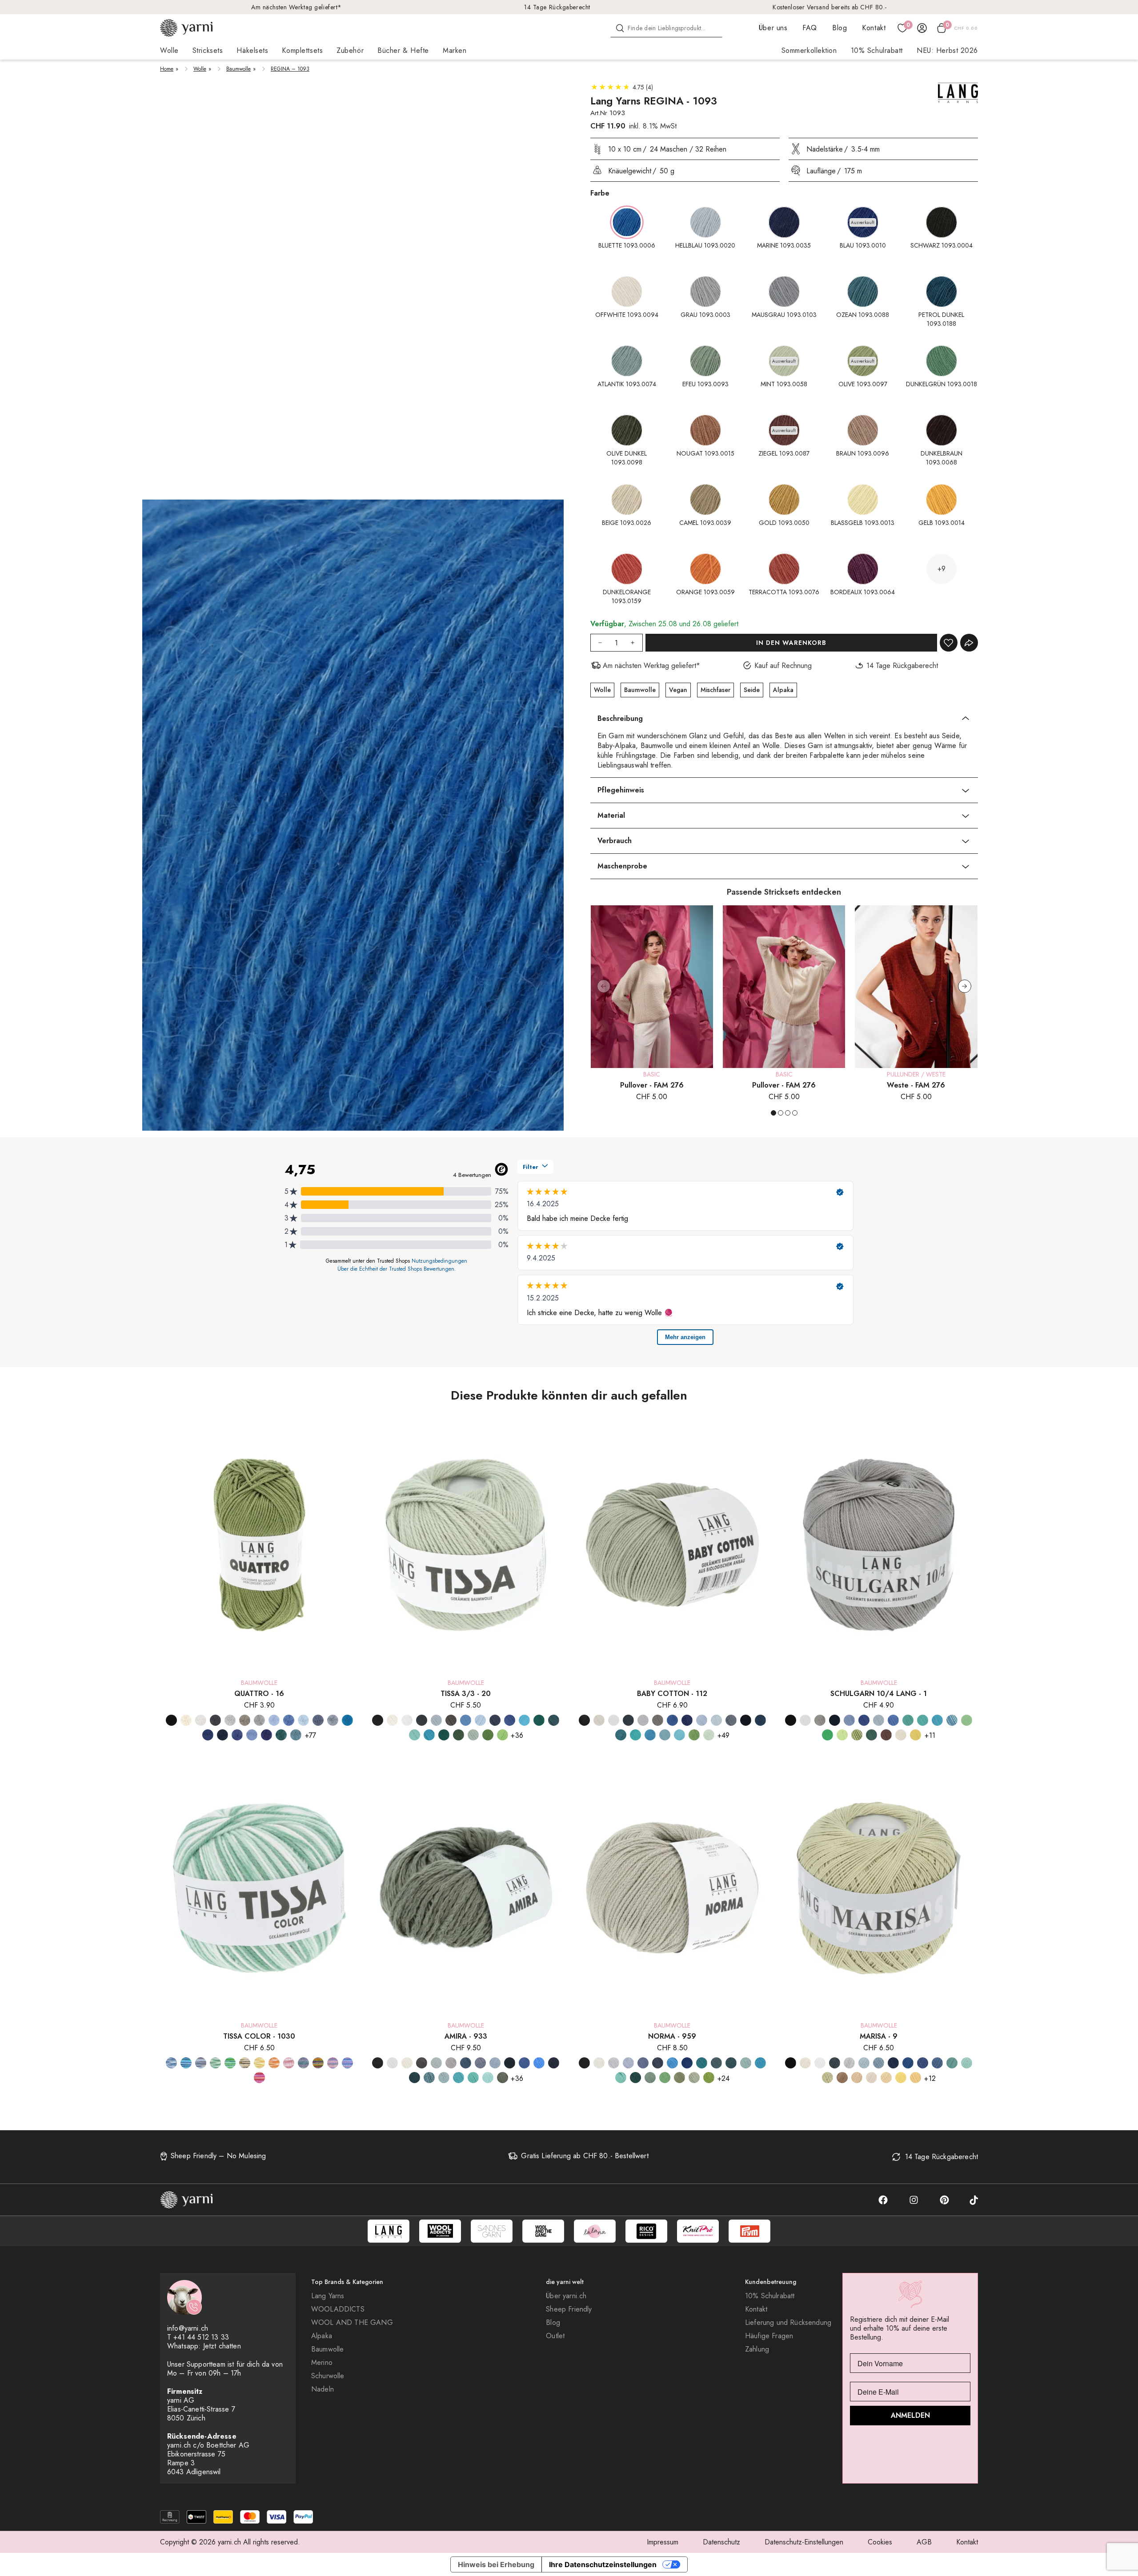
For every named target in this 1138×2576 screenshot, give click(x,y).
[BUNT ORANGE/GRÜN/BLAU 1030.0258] (318, 2063)
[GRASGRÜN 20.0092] (503, 1735)
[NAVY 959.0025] (658, 2063)
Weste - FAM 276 (916, 1085)
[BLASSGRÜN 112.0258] (709, 1735)
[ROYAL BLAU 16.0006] (237, 1735)
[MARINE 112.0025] (746, 1720)
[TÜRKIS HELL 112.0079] (679, 1735)
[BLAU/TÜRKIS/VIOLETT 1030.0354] (303, 2063)
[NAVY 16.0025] (222, 1735)
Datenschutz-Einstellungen (804, 2542)
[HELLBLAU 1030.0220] (347, 2063)
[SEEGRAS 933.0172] (473, 2078)
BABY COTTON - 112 (672, 1694)
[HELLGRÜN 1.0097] (842, 1735)
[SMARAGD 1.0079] (923, 1720)
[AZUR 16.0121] (274, 1720)
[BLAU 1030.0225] (186, 2063)
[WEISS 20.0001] (407, 1720)
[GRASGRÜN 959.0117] (709, 2078)
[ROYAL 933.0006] (524, 2063)
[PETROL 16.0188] (296, 1735)
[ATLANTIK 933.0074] (429, 2078)
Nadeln (323, 2389)
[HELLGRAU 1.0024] (820, 1720)
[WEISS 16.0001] (201, 1720)
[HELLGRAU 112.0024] (643, 1720)
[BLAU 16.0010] (289, 1720)
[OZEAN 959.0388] (731, 2063)
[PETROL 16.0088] (281, 1735)
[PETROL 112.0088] (621, 1735)
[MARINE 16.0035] (208, 1735)
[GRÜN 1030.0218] (230, 2063)
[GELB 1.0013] (916, 1735)
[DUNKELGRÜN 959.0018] (635, 2078)
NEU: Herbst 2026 (947, 50)
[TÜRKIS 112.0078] (650, 1735)
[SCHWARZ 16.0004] (171, 1720)
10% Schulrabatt (877, 50)
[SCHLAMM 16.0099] (245, 1720)
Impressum (663, 2542)
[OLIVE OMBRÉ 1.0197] (857, 1735)
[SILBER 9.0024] (849, 2063)
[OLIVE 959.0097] (679, 2078)
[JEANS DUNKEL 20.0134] (495, 1720)
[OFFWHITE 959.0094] (599, 2063)
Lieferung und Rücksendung (788, 2323)
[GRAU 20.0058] (436, 1720)
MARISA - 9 (879, 2036)
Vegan (678, 690)
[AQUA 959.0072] (746, 2063)
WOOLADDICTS (338, 2309)
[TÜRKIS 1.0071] (937, 1720)
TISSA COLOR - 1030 (259, 2036)
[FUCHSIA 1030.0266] (333, 2063)
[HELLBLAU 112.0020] (702, 1720)
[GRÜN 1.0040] (827, 1735)
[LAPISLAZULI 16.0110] (347, 1720)
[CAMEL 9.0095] (842, 2078)
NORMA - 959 (672, 2036)
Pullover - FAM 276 (652, 1085)
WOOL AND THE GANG (352, 2323)
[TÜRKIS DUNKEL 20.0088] (429, 1735)
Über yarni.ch (566, 2296)
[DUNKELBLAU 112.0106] (687, 1720)
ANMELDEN (910, 2415)
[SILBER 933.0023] (436, 2063)
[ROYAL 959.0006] (687, 2063)
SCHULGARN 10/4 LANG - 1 (879, 1694)
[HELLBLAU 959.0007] (628, 2063)
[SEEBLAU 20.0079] (524, 1720)
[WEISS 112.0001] (614, 1720)
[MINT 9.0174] (967, 2063)
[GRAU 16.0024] (230, 1720)
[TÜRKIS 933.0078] (459, 2078)
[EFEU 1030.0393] (215, 2063)
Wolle (200, 69)
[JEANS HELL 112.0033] (731, 1720)
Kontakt (874, 28)
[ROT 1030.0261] (259, 2078)
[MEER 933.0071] (539, 2063)
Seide (752, 690)
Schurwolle (328, 2376)
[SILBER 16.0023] (259, 1720)
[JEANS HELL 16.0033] (333, 1720)
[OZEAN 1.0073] (908, 1720)
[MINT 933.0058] (488, 2078)
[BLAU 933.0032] (466, 2063)
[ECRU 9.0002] (872, 2078)
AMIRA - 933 (466, 2036)
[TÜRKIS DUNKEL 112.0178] (665, 1735)
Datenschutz (721, 2542)
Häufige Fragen (769, 2336)
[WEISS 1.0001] (805, 1720)
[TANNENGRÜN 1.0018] (872, 1735)
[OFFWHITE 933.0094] (407, 2063)
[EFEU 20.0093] (473, 1735)
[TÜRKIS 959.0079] (760, 2063)
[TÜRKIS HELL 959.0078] (621, 2078)
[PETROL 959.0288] (702, 2063)
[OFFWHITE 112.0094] (599, 1720)
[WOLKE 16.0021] (252, 1735)
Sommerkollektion (809, 50)
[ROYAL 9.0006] (908, 2063)
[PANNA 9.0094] (805, 2063)
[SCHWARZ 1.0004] (791, 1720)
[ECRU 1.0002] (901, 1735)
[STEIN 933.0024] (451, 2063)
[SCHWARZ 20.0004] (378, 1720)
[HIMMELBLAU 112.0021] (716, 1720)
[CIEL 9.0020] (864, 2063)
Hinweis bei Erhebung (496, 2564)
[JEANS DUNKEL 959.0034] (643, 2063)
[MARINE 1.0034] (835, 1720)
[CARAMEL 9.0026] (857, 2078)
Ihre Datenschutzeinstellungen (603, 2564)
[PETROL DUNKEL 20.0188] (554, 1720)
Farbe (600, 193)
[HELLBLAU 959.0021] (672, 2063)
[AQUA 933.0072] (444, 2078)
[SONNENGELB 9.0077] (916, 2078)
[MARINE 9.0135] (893, 2063)
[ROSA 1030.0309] (289, 2063)
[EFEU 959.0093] (650, 2078)
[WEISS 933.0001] (392, 2063)
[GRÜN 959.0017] (665, 2078)
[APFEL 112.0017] (694, 1735)
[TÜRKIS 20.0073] (415, 1735)
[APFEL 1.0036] (967, 1720)
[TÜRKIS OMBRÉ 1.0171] (952, 1720)
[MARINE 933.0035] (510, 2063)
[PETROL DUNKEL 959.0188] (716, 2063)
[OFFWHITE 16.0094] (186, 1720)
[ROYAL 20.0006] (510, 1720)
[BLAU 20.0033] (466, 1720)
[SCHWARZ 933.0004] (378, 2063)
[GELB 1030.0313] (259, 2063)
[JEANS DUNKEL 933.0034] (480, 2063)
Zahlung (757, 2349)
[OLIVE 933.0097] (503, 2078)
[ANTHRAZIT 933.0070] (422, 2063)
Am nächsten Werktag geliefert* (297, 7)
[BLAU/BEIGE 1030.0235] (201, 2063)
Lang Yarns (328, 2296)
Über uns (773, 28)
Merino (322, 2363)
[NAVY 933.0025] (554, 2063)
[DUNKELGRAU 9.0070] (835, 2063)
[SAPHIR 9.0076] (923, 2063)
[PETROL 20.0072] (539, 1720)
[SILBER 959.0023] (614, 2063)
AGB (924, 2542)
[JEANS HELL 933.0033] (495, 2063)
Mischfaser (715, 690)
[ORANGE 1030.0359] (274, 2063)
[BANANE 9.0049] (886, 2078)
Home (167, 69)
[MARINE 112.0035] (760, 1720)
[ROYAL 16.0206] (266, 1735)
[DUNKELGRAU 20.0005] (422, 1720)
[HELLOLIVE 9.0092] (827, 2078)
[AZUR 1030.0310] (171, 2063)
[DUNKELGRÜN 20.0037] (459, 1735)
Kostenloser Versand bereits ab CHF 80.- (830, 7)
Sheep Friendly (569, 2309)
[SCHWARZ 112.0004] (584, 1720)
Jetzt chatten (222, 2346)
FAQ (810, 28)
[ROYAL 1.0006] (864, 1720)
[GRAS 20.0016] (488, 1735)
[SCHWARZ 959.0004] (584, 2063)
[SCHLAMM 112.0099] (658, 1720)
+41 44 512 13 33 (201, 2337)
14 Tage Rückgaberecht (557, 7)
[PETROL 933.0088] (415, 2078)
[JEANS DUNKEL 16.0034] (318, 1720)
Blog (839, 28)
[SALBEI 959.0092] (694, 2078)
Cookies (880, 2542)
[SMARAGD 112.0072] (635, 1735)
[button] (965, 986)
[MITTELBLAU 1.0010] (849, 1720)
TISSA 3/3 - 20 (466, 1694)
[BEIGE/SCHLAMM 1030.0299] (245, 2063)
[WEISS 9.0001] (820, 2063)
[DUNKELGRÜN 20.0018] (444, 1735)
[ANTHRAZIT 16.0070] (215, 1720)
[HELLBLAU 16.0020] (303, 1720)
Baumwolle (238, 69)
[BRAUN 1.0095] (886, 1735)
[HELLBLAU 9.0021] (879, 2063)
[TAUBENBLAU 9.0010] (937, 2063)
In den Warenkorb (791, 643)
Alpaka (783, 690)
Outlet (555, 2336)
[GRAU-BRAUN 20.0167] (451, 1720)
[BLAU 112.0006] (672, 1720)
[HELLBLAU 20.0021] (480, 1720)
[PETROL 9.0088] (952, 2063)
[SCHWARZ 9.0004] (791, 2063)
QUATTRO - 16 (259, 1694)
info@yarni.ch (188, 2328)
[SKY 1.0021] (879, 1720)
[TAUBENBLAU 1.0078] (893, 1720)
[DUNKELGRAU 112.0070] (628, 1720)
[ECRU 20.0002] (392, 1720)
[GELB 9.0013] (901, 2078)
